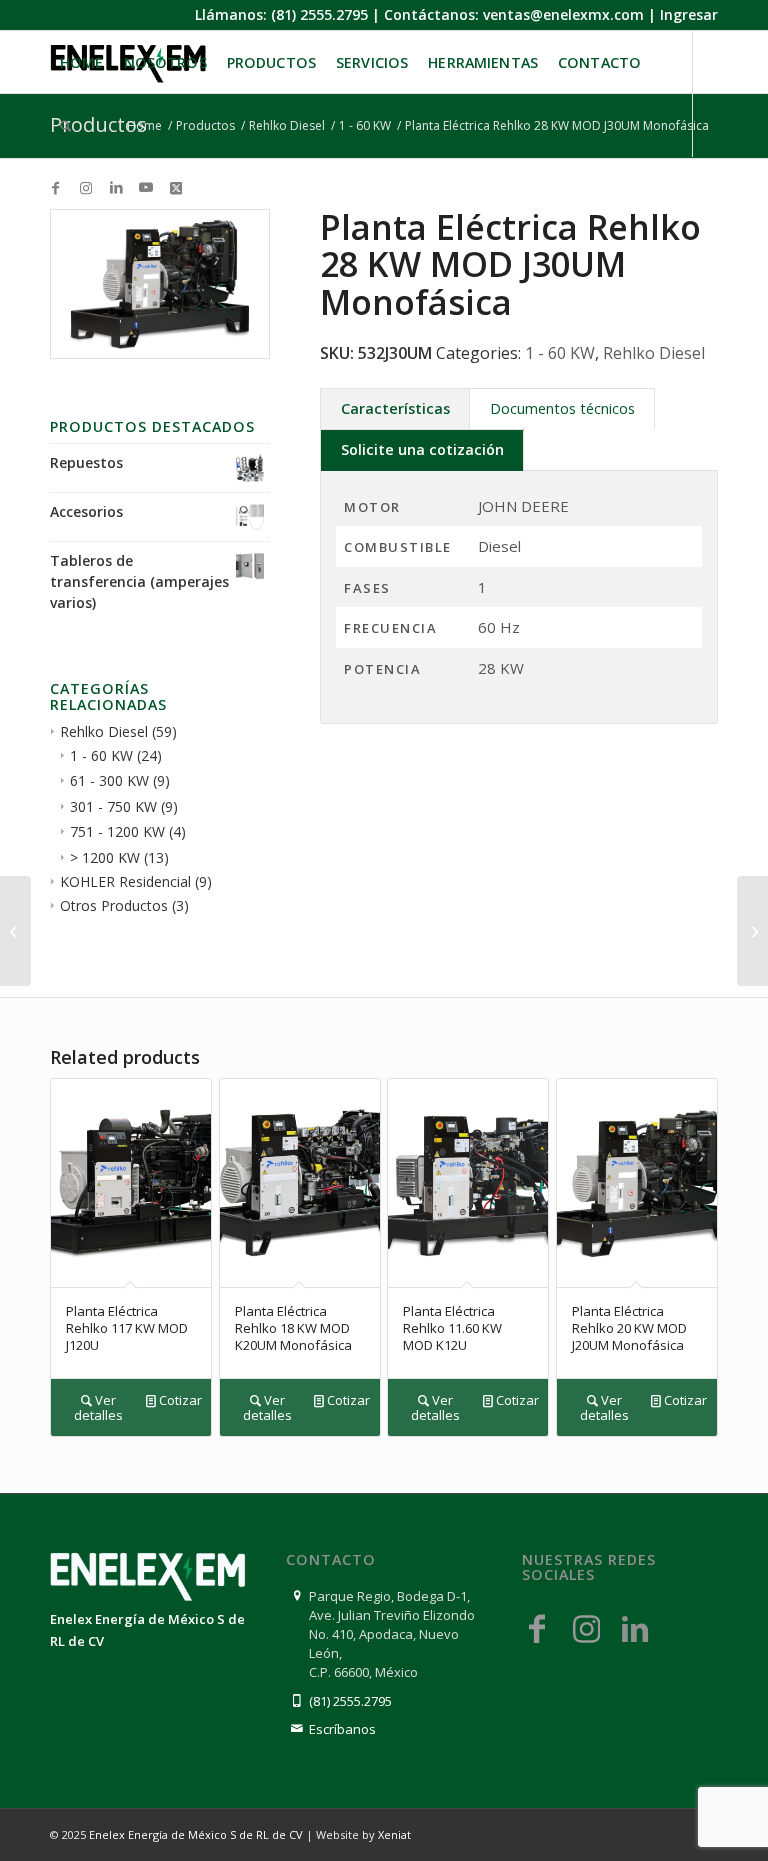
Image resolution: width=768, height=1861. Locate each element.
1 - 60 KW (101, 755)
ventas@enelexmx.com (563, 14)
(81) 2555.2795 (319, 14)
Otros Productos (114, 905)
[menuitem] (82, 63)
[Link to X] (176, 187)
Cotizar (179, 1400)
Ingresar (689, 14)
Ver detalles (98, 1407)
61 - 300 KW (109, 780)
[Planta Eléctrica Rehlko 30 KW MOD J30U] (752, 931)
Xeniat (394, 1834)
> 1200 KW (105, 857)
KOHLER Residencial (125, 881)
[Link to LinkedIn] (116, 187)
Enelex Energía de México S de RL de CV (196, 1834)
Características (395, 408)
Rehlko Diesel (104, 731)
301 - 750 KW (113, 806)
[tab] (395, 408)
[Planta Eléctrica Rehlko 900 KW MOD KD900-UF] (15, 931)
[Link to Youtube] (146, 187)
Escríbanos (342, 1729)
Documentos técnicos (562, 408)
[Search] (65, 126)
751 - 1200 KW (117, 831)
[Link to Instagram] (86, 187)
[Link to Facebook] (56, 187)
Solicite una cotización (422, 449)
